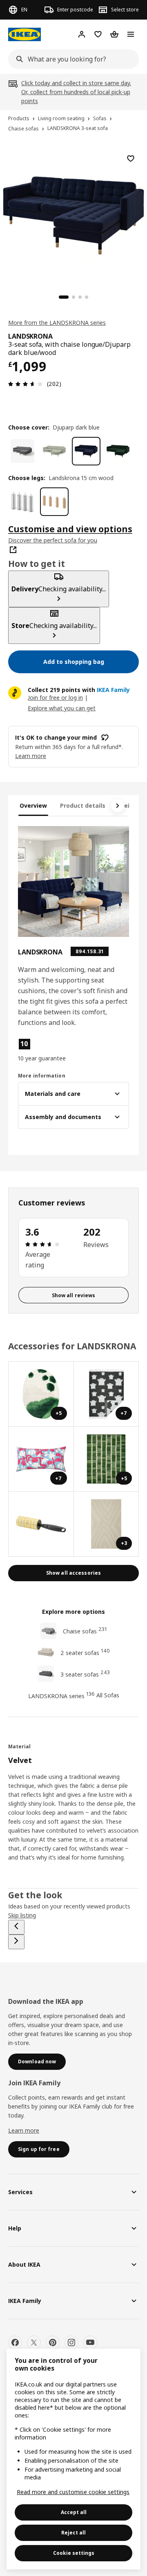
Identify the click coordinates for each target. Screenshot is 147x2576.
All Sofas (108, 1695)
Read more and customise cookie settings (73, 2492)
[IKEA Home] (24, 34)
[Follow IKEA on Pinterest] (53, 2342)
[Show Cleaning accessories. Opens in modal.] (41, 1524)
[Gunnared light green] (54, 451)
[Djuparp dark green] (118, 451)
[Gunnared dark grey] (22, 451)
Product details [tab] (83, 805)
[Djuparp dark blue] (86, 451)
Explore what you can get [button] (62, 708)
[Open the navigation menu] (131, 34)
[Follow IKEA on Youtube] (90, 2342)
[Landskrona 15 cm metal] (22, 502)
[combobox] (71, 59)
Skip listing (22, 1915)
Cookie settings (74, 2553)
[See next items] (118, 806)
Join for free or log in (55, 697)
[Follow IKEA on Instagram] (71, 2342)
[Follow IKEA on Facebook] (15, 2342)
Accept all (74, 2512)
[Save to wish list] (131, 159)
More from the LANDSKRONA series (57, 323)
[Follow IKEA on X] (34, 2342)
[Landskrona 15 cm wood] (54, 502)
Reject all (73, 2533)
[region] (73, 214)
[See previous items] (16, 1927)
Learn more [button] (31, 756)
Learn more (24, 2130)
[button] (44, 1050)
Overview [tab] (33, 805)
